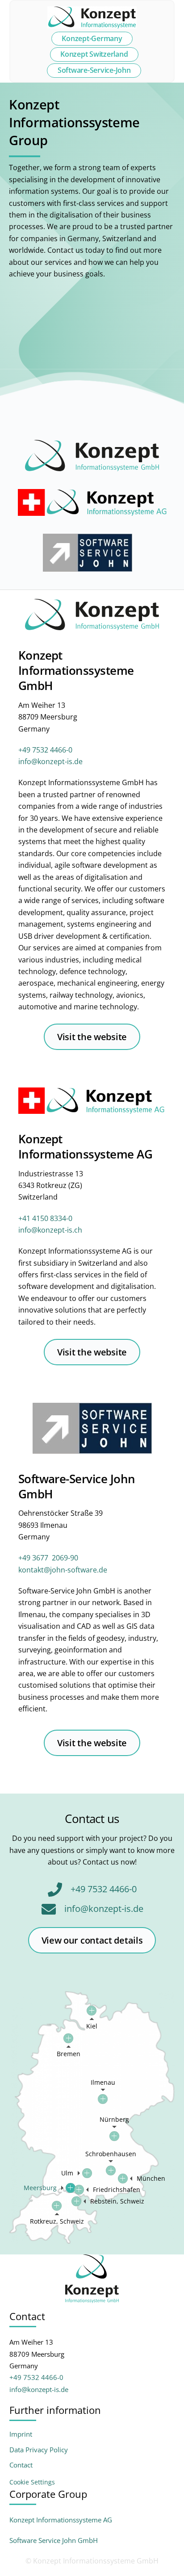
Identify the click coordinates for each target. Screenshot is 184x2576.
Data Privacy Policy (39, 2450)
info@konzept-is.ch (50, 1230)
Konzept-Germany (92, 38)
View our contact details (92, 1940)
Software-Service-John (94, 70)
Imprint (21, 2434)
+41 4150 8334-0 (45, 1218)
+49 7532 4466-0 (45, 750)
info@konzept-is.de (50, 761)
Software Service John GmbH (54, 2540)
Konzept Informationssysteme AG (61, 2520)
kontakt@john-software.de (63, 1570)
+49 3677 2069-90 (48, 1558)
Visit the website (92, 1037)
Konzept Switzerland (94, 54)
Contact (21, 2465)
